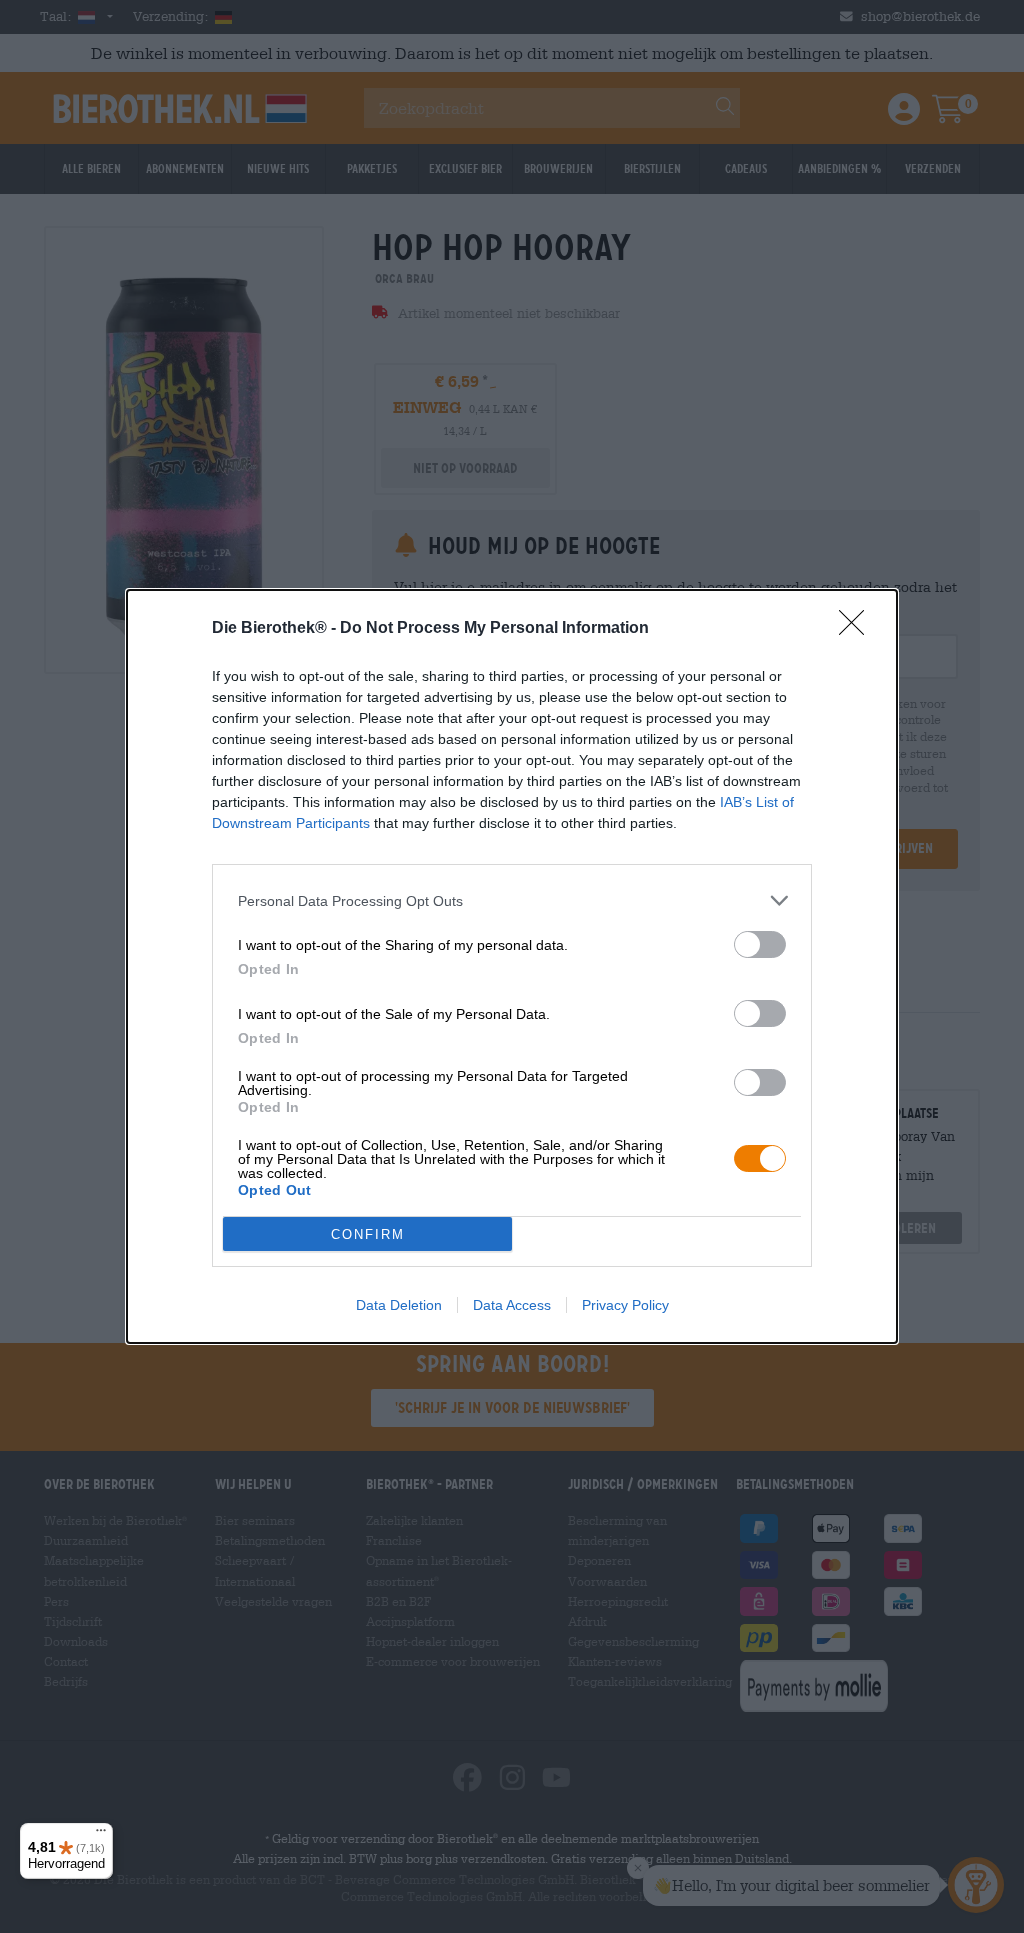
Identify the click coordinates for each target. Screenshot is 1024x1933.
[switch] (760, 944)
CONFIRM (368, 1234)
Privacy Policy (625, 1305)
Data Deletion (399, 1305)
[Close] (858, 629)
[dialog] (512, 966)
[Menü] (101, 1835)
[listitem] (512, 900)
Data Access (512, 1305)
